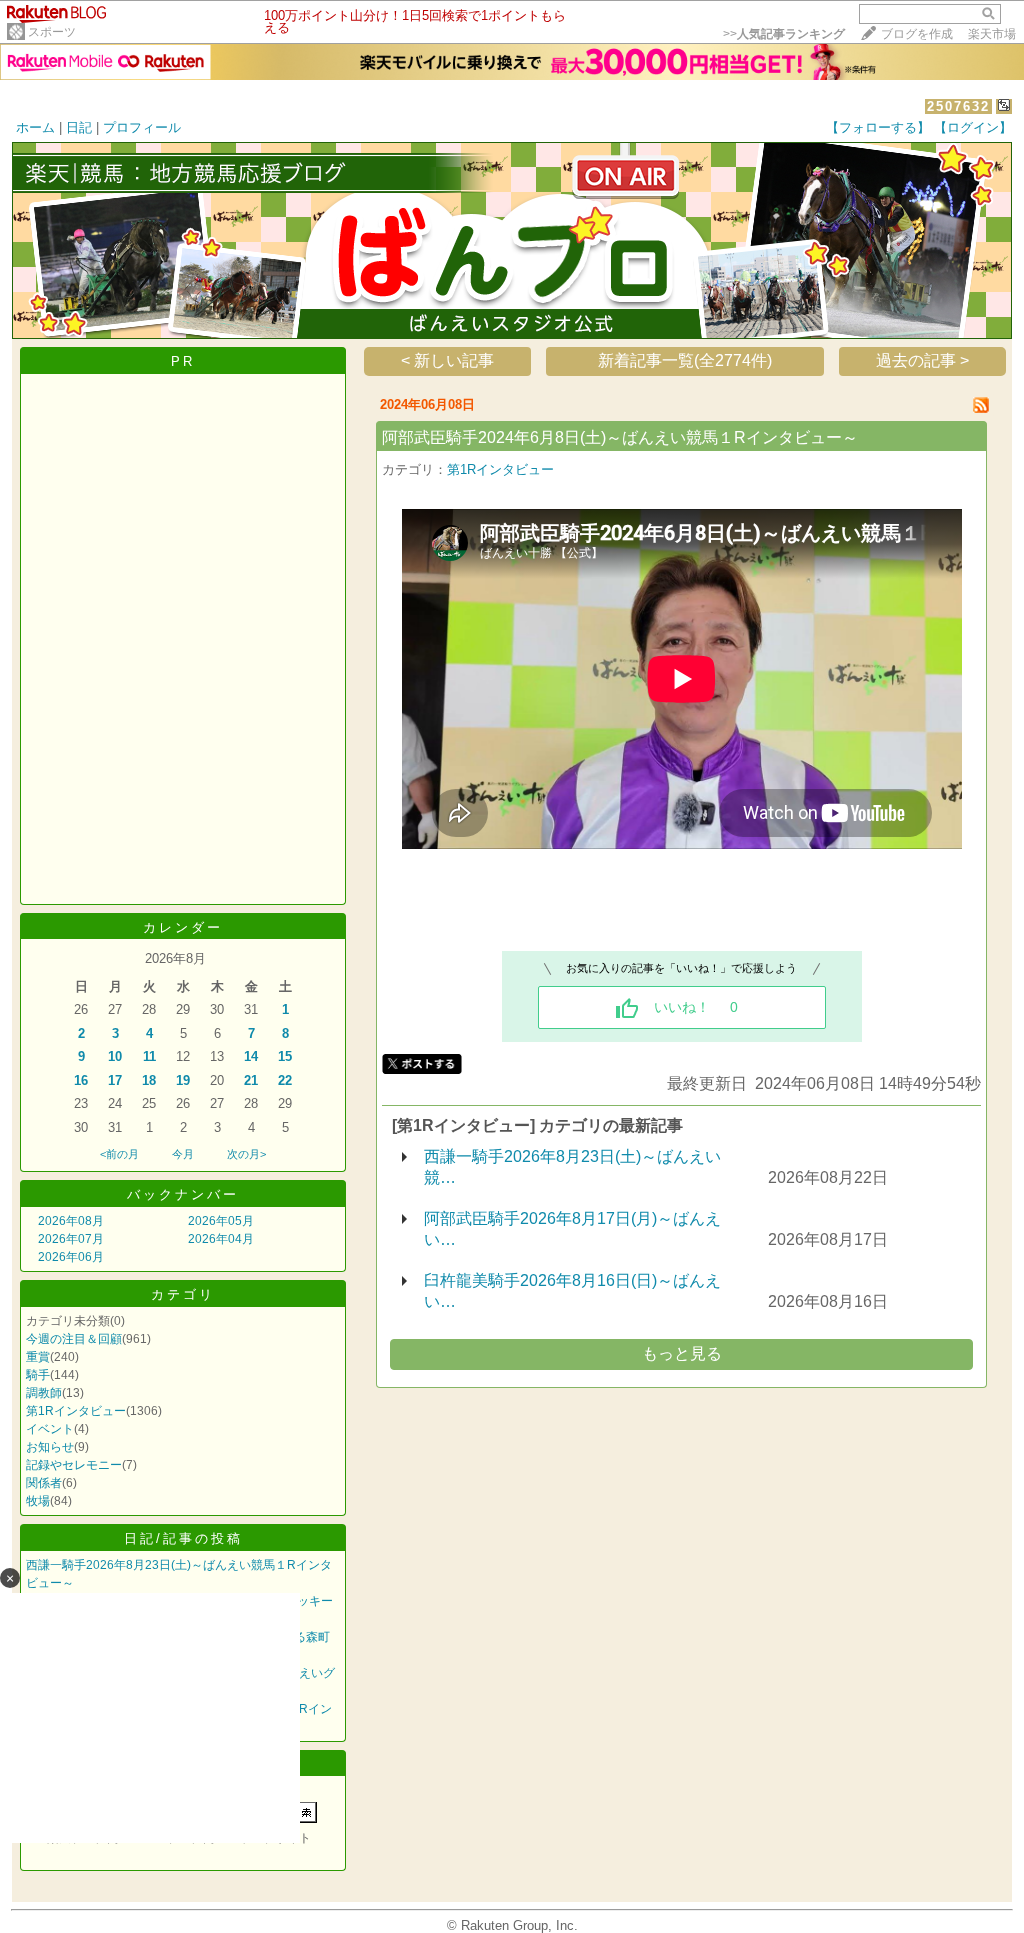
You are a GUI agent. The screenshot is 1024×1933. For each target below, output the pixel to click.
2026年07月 (71, 1239)
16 (81, 1080)
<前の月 (119, 1154)
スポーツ (52, 32)
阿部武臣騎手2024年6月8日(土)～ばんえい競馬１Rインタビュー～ (620, 437)
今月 (183, 1154)
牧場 (38, 1501)
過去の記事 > (922, 360)
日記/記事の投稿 (183, 1538)
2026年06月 (71, 1257)
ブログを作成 (917, 34)
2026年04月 (221, 1239)
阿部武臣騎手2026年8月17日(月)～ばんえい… (572, 1229)
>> (784, 34)
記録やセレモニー (74, 1465)
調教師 (44, 1393)
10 (115, 1056)
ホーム (35, 127)
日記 (79, 127)
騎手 (38, 1375)
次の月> (246, 1154)
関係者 (44, 1483)
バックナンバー (183, 1194)
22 (285, 1080)
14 (251, 1056)
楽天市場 (992, 34)
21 (251, 1080)
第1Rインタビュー (76, 1411)
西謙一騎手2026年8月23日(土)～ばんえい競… (572, 1167)
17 (115, 1080)
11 (149, 1056)
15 (285, 1056)
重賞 (38, 1357)
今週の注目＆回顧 (74, 1339)
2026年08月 (71, 1221)
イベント (50, 1429)
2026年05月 (221, 1221)
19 (183, 1080)
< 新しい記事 (447, 360)
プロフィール (142, 127)
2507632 (958, 106)
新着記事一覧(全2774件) (685, 360)
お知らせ (50, 1447)
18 (149, 1080)
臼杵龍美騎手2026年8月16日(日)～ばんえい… (572, 1291)
